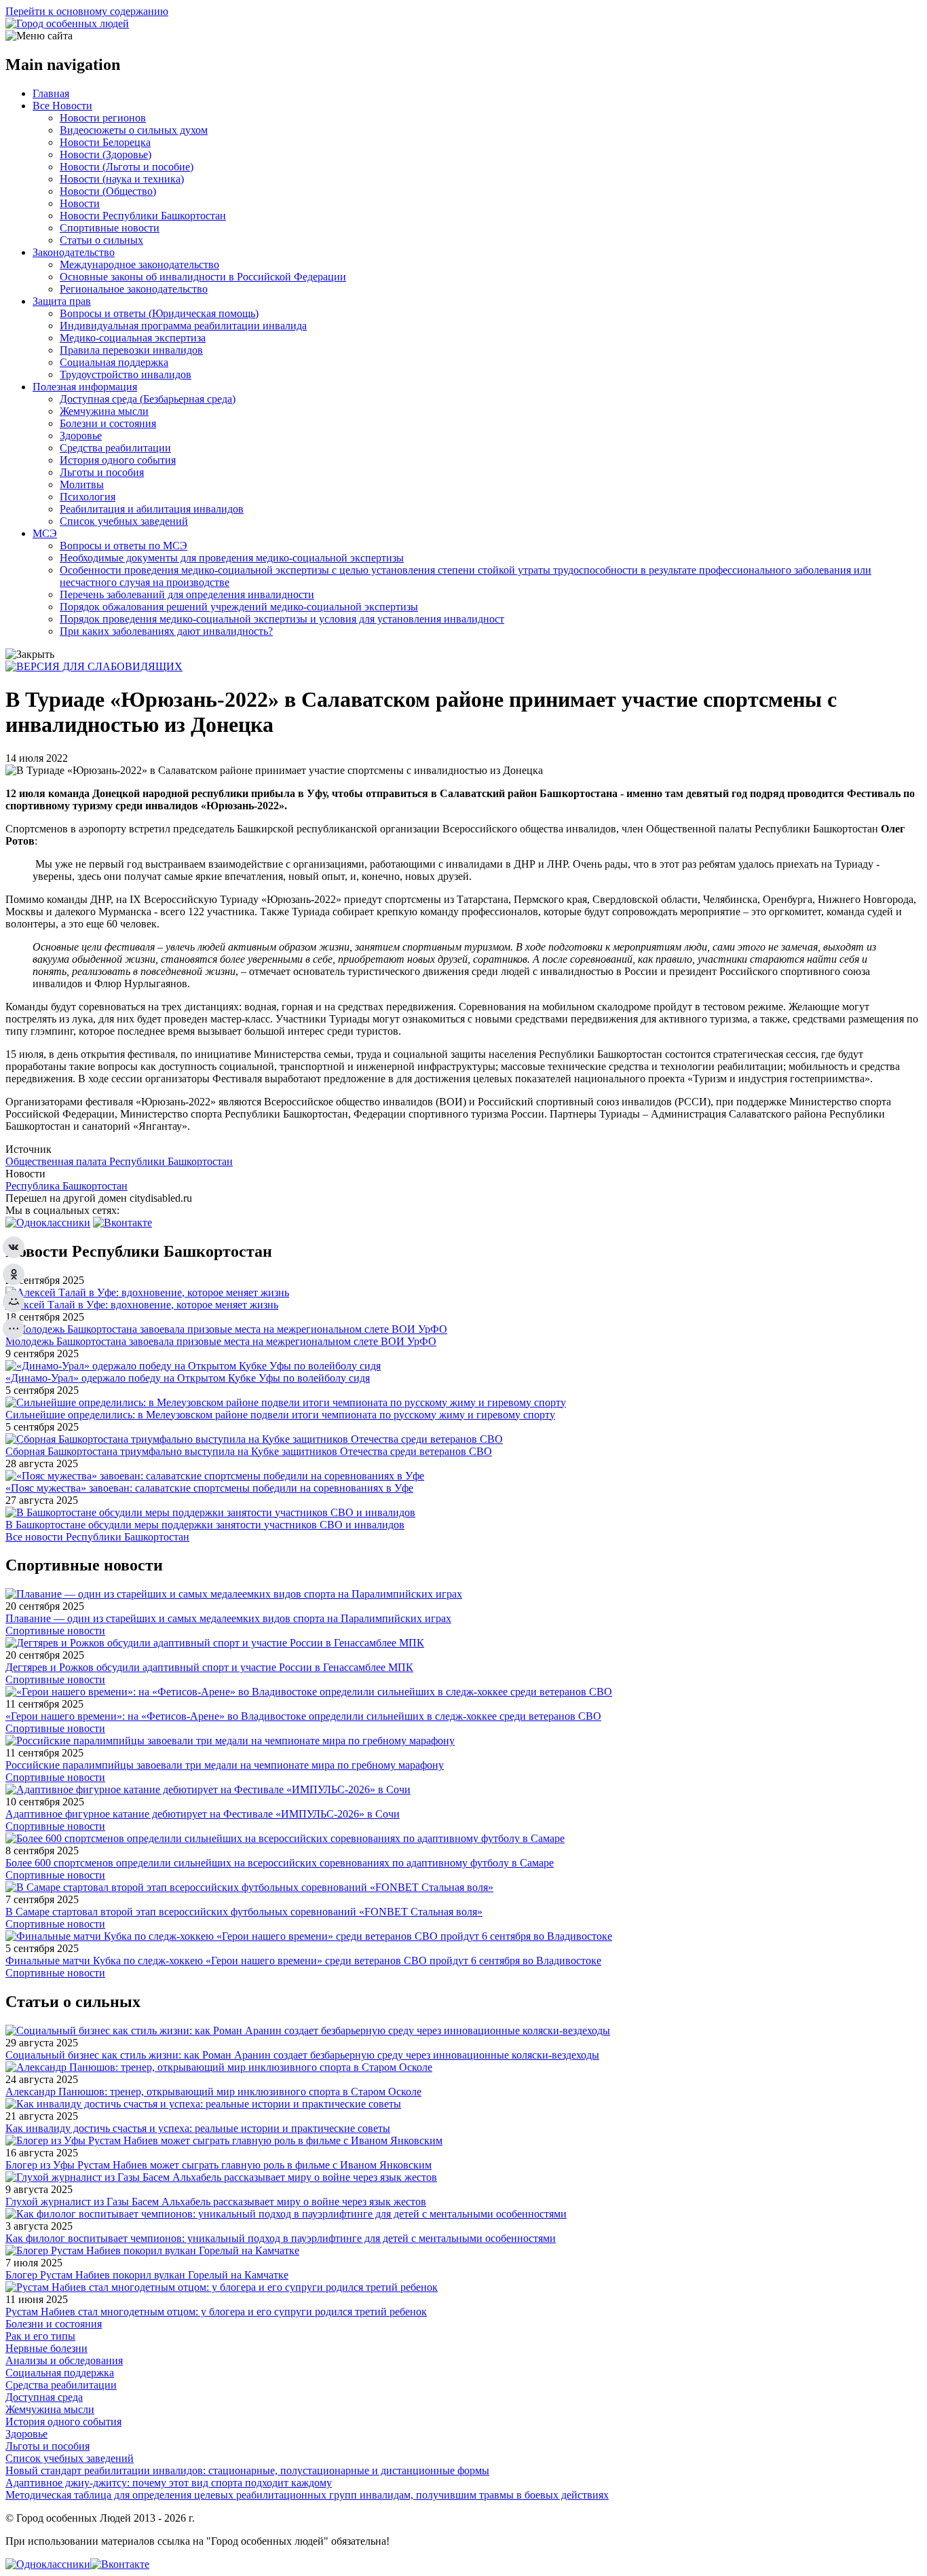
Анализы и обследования (64, 2360)
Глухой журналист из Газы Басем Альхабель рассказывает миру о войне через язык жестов (216, 2202)
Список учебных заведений (124, 521)
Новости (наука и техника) (122, 179)
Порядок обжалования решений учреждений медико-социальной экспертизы (239, 607)
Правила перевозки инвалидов (131, 350)
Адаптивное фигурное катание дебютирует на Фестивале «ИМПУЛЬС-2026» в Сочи (203, 1814)
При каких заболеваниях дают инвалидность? (166, 631)
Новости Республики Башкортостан (143, 216)
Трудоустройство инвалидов (126, 374)
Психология (88, 497)
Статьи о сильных (101, 240)
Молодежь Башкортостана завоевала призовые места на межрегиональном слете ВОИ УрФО (221, 1341)
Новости (80, 203)
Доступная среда (44, 2397)
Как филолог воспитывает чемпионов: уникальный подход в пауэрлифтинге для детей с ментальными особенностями (281, 2238)
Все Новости (62, 106)
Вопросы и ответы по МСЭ (124, 546)
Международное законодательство (139, 264)
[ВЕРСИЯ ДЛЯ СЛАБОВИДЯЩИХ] (94, 666)
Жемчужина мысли (104, 411)
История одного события (118, 460)
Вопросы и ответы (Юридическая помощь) (159, 313)
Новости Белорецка (105, 142)
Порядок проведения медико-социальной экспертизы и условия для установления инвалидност (282, 619)
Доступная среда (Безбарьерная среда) (148, 399)
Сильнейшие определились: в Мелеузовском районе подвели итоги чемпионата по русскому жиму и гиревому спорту (280, 1415)
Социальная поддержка (114, 362)
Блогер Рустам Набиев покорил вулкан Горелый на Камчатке (147, 2275)
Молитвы (82, 484)
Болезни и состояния (108, 423)
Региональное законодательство (134, 289)
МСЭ (45, 533)
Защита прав (62, 301)
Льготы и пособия (102, 472)
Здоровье (81, 436)
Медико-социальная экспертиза (133, 338)
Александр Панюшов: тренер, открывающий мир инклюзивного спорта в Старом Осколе (213, 2092)
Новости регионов (103, 118)
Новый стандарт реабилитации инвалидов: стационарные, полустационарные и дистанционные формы (247, 2470)
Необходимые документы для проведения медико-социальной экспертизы (232, 558)
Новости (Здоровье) (106, 154)
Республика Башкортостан (67, 1186)
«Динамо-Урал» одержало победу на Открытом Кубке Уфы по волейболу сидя (188, 1378)
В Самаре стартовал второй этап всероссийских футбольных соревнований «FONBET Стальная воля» (244, 1912)
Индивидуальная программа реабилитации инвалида (183, 326)
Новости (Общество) (108, 191)
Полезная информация (85, 387)
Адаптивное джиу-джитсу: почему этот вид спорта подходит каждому (169, 2483)
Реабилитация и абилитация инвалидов (152, 509)
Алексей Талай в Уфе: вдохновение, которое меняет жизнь (142, 1305)
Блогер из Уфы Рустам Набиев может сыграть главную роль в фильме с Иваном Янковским (219, 2165)
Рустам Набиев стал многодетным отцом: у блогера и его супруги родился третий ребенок (216, 2312)
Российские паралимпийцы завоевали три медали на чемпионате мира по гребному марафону (225, 1765)
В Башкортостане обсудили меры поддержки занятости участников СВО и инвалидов (205, 1525)
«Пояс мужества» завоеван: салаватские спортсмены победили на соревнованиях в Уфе (209, 1488)
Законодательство (74, 252)
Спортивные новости (110, 228)
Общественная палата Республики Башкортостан (119, 1161)
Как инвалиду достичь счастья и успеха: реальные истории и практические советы (198, 2128)
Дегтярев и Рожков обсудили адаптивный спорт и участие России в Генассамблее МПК (209, 1667)
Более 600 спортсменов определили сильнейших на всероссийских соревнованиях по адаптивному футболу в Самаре (280, 1863)
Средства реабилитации (115, 448)
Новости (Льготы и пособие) (127, 167)
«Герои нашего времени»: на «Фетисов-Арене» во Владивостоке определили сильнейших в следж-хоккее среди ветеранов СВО (303, 1716)
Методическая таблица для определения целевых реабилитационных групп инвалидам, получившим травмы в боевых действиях (307, 2495)
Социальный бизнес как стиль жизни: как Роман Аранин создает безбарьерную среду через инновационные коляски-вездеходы (302, 2055)
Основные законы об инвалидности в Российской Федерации (203, 277)
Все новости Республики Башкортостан (97, 1537)
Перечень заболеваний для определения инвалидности (187, 594)
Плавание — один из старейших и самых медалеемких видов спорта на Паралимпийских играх (228, 1618)
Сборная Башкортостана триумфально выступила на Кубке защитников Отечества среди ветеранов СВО (249, 1451)
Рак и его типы (40, 2336)
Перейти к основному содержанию (87, 11)
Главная (51, 93)
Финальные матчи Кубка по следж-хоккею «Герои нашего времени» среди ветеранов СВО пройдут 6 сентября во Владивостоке (303, 1961)
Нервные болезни (46, 2348)
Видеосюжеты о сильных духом (134, 130)
